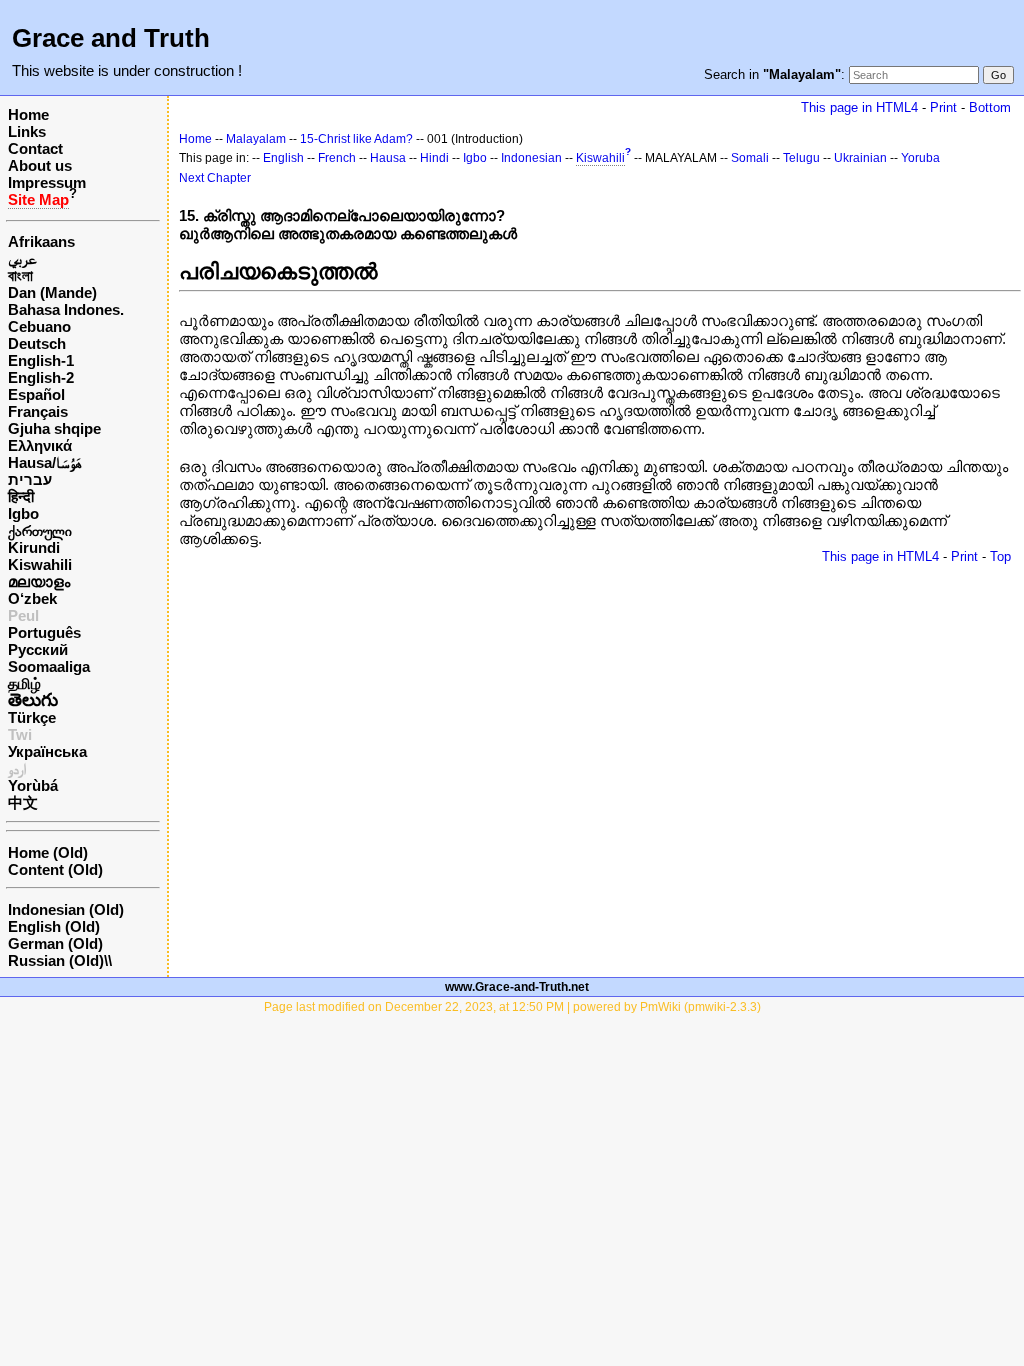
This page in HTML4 (859, 107)
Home (28, 114)
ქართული (40, 530)
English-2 (41, 377)
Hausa (388, 158)
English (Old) (54, 926)
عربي (22, 258)
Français (38, 411)
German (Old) (55, 943)
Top (1000, 556)
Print (943, 107)
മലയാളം (39, 581)
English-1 (41, 360)
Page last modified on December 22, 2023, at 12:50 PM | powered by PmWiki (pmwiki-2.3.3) (512, 1007)
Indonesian (531, 158)
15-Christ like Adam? (356, 139)
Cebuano (39, 326)
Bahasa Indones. (66, 309)
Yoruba (920, 158)
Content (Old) (55, 869)
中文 (23, 802)
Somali (750, 158)
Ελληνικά (40, 445)
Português (44, 632)
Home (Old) (48, 852)
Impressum (47, 182)
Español (36, 394)
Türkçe (32, 717)
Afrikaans (41, 241)
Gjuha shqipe (54, 428)
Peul (23, 615)
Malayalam (256, 139)
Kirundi (34, 547)
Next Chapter (215, 178)
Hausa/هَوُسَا (45, 462)
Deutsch (37, 343)
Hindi (434, 158)
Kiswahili (40, 564)
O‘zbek (32, 598)
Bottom (990, 107)
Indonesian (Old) (66, 909)
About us (40, 165)
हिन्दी (21, 496)
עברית (30, 479)
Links (27, 131)
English (283, 158)
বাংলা (20, 275)
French (337, 158)
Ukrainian (860, 158)
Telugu (801, 158)
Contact (35, 148)
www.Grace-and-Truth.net (517, 987)
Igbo (23, 513)
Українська (47, 751)
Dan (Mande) (52, 292)
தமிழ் (24, 683)
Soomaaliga (49, 666)
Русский (38, 649)
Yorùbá (33, 785)
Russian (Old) (56, 960)
